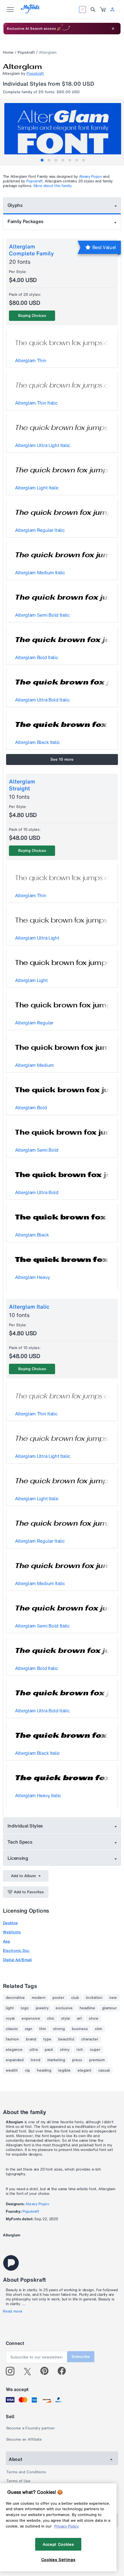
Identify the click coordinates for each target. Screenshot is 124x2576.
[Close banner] (113, 29)
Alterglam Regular (34, 1023)
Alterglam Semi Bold (37, 1150)
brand (31, 2039)
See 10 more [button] (62, 759)
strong (59, 2029)
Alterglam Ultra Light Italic (43, 445)
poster (58, 1998)
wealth (12, 2070)
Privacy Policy (66, 2526)
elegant (84, 2070)
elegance (14, 2050)
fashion (12, 2039)
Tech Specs (20, 1842)
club (75, 1998)
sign (29, 2029)
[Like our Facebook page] (64, 2371)
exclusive (64, 2008)
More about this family (53, 186)
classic (12, 2029)
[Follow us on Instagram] (12, 2371)
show (94, 2018)
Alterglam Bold (31, 1108)
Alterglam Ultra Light (37, 938)
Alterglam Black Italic (37, 742)
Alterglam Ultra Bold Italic (42, 700)
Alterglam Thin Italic (36, 403)
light (10, 2008)
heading (44, 2070)
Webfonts (12, 1932)
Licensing (18, 1858)
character (90, 2039)
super (95, 2050)
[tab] (42, 160)
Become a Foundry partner (31, 2428)
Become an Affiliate (24, 2439)
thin (43, 2029)
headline (87, 2008)
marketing (56, 2060)
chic (51, 2018)
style (66, 2018)
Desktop (10, 1923)
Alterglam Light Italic (37, 488)
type (47, 2039)
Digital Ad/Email (17, 1960)
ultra (34, 2050)
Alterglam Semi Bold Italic (42, 615)
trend (35, 2060)
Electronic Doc (16, 1951)
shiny (65, 2050)
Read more (13, 2311)
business (80, 2029)
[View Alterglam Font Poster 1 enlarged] (63, 132)
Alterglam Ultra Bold (37, 1192)
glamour (109, 2008)
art (79, 2018)
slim (98, 2029)
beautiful (66, 2039)
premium (97, 2060)
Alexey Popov (91, 176)
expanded (15, 2060)
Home (8, 52)
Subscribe (81, 2357)
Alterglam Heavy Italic (38, 1795)
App (6, 1941)
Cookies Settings (58, 2560)
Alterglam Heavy (32, 1277)
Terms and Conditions (26, 2472)
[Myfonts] (30, 12)
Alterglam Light (31, 980)
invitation (94, 1998)
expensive (31, 2018)
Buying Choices (32, 316)
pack (49, 2050)
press (77, 2060)
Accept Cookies (58, 2544)
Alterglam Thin (31, 360)
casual (104, 2070)
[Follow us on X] (30, 2371)
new (113, 1998)
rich (80, 2050)
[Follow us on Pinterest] (47, 2371)
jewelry (42, 2008)
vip (27, 2070)
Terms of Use (18, 2481)
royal (10, 2018)
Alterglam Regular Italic (40, 530)
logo (25, 2008)
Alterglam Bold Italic (36, 657)
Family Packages (25, 221)
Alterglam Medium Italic (40, 573)
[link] (103, 10)
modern (39, 1998)
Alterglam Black (32, 1235)
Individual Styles (25, 1826)
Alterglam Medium (34, 1065)
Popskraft (26, 52)
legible (64, 2070)
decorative (15, 1998)
